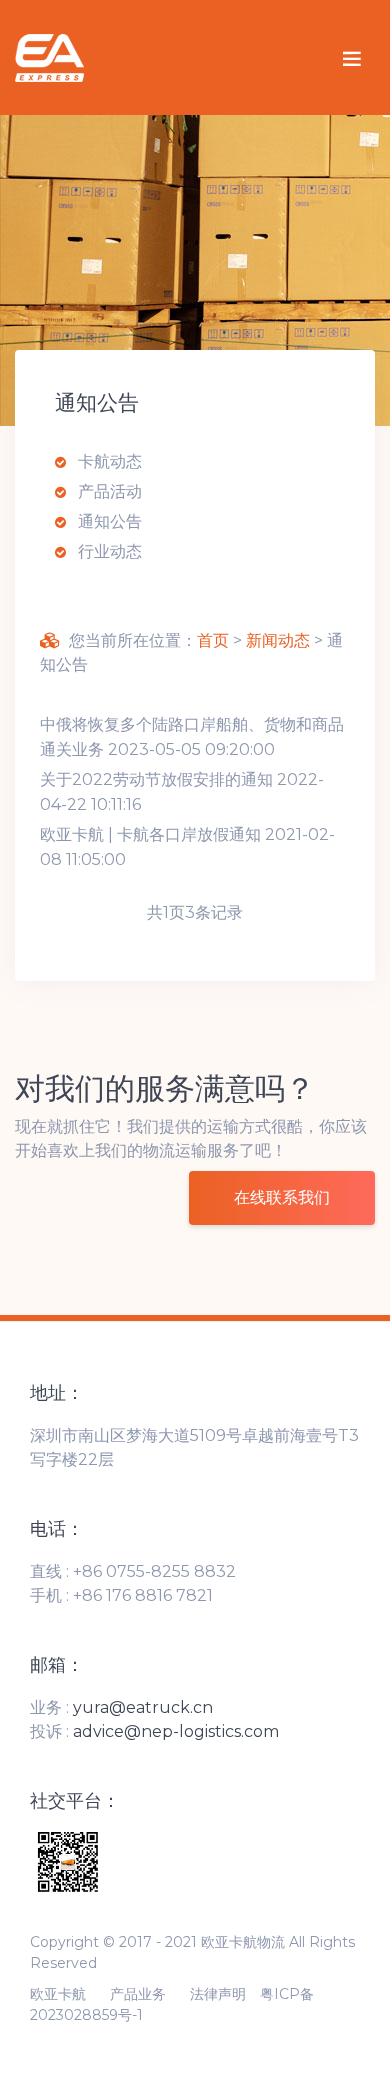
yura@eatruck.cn (143, 1707)
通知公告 (108, 521)
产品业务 (138, 1994)
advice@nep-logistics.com (176, 1731)
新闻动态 (278, 640)
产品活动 (108, 491)
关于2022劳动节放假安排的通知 (156, 779)
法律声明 (218, 1994)
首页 (213, 640)
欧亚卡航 (58, 1994)
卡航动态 (108, 461)
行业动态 (108, 551)
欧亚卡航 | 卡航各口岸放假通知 (150, 834)
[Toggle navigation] (352, 58)
